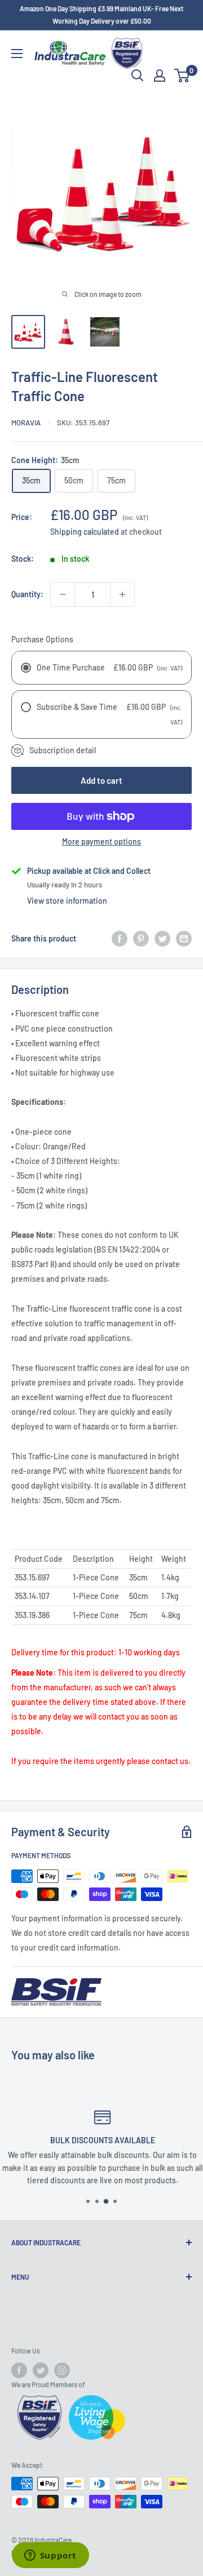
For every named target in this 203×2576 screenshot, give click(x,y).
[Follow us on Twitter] (41, 2370)
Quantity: (27, 594)
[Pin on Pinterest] (141, 939)
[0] (182, 75)
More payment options (101, 841)
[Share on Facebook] (120, 939)
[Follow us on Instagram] (62, 2370)
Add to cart (101, 780)
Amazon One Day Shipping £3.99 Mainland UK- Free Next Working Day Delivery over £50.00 (101, 15)
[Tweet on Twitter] (162, 939)
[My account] (160, 75)
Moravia (26, 423)
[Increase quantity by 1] (122, 594)
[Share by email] (184, 939)
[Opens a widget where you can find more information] (50, 2556)
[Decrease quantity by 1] (63, 594)
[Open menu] (17, 54)
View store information (67, 901)
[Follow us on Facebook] (19, 2370)
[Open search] (138, 75)
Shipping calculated (85, 532)
